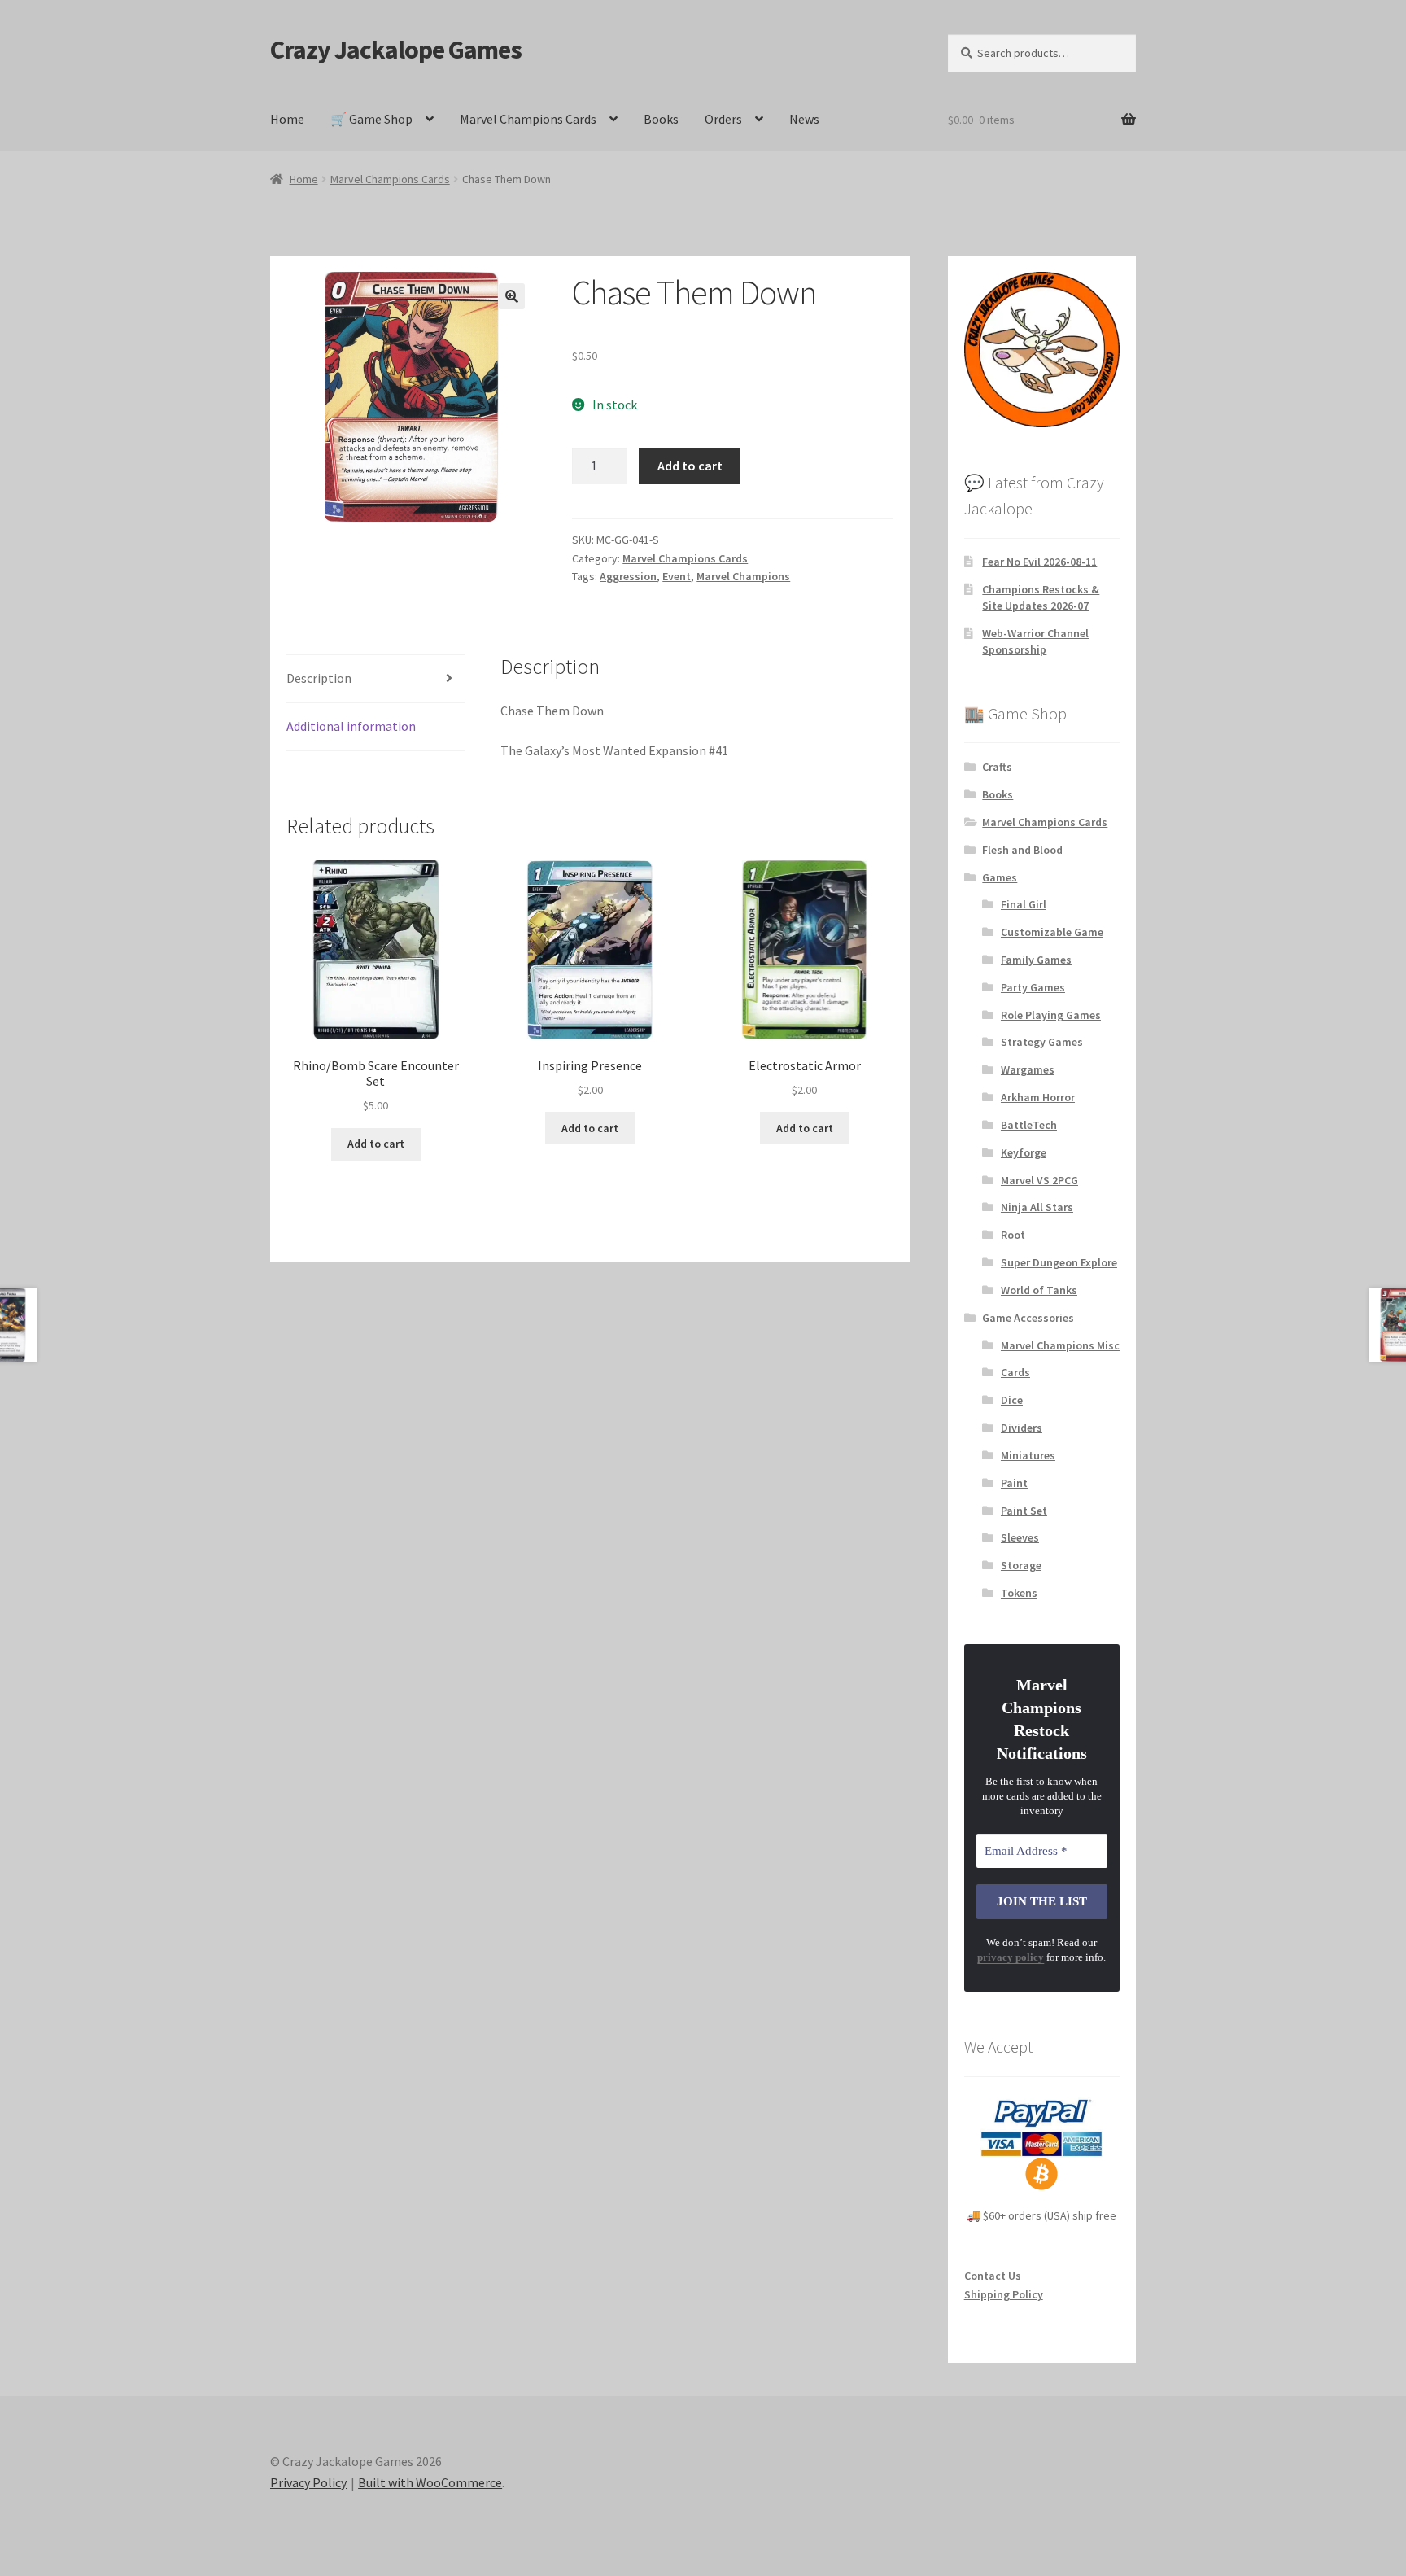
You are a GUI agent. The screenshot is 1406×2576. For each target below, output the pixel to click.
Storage (1021, 1565)
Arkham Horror (1038, 1097)
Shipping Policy (1004, 2294)
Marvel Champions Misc (1060, 1345)
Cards (1015, 1372)
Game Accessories (1028, 1318)
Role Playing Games (1051, 1015)
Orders (723, 119)
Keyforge (1024, 1152)
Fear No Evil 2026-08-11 (1039, 562)
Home (287, 119)
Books (661, 119)
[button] (512, 296)
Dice (1012, 1400)
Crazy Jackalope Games (396, 50)
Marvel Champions (743, 576)
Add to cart (690, 466)
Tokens (1019, 1593)
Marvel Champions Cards (528, 119)
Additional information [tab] (351, 726)
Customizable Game (1052, 932)
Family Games (1036, 960)
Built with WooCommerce (430, 2482)
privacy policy (1011, 1957)
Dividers (1022, 1428)
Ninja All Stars (1037, 1207)
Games (1000, 877)
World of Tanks (1039, 1290)
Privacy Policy (308, 2482)
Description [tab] (319, 678)
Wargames (1028, 1069)
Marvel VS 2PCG (1039, 1180)
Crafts (997, 767)
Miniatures (1028, 1455)
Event (677, 576)
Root (1013, 1235)
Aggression (628, 576)
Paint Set (1024, 1511)
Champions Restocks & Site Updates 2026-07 (1041, 597)
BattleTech (1029, 1125)
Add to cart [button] (376, 1144)
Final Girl (1024, 904)
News (804, 119)
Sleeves (1020, 1537)
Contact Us (993, 2276)
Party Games (1033, 987)
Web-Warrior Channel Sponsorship (1035, 641)
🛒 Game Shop (371, 119)
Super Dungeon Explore (1059, 1262)
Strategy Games (1042, 1042)
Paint (1014, 1483)
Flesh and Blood (1022, 850)
